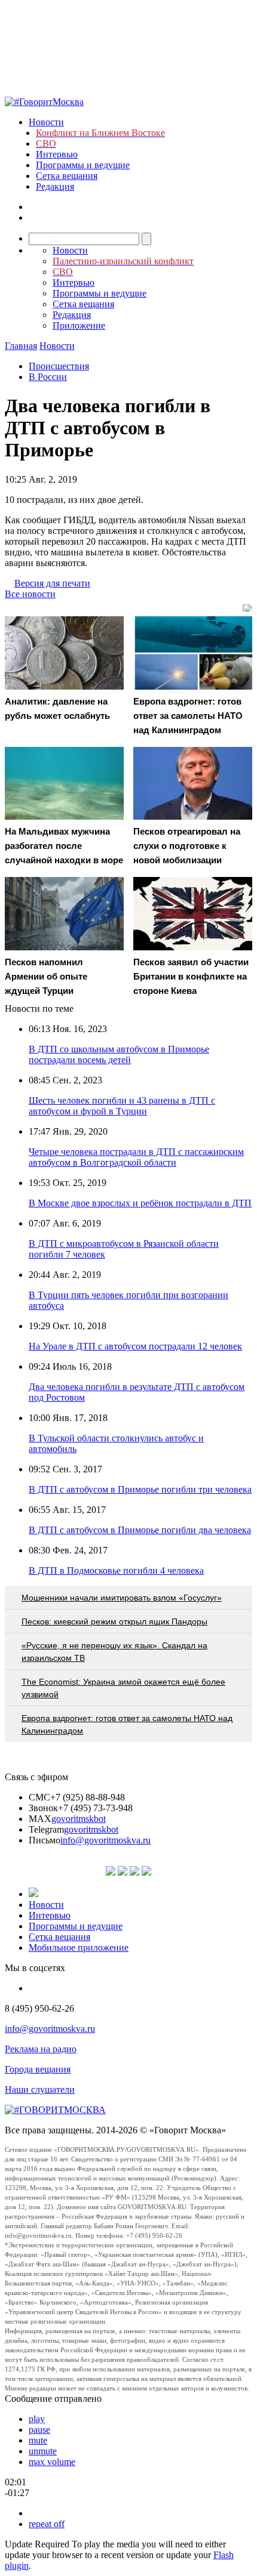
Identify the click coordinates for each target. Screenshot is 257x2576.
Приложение (79, 325)
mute (38, 2440)
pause (39, 2430)
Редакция (55, 186)
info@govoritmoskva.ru (105, 1840)
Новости (46, 122)
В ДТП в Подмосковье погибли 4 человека (116, 1570)
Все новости (30, 594)
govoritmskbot (79, 1819)
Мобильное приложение (79, 1948)
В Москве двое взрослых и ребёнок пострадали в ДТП (140, 1203)
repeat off (47, 2524)
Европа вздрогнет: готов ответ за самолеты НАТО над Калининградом (127, 1724)
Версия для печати (52, 583)
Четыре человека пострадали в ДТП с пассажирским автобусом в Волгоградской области (136, 1157)
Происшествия (59, 366)
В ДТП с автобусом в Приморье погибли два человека (140, 1530)
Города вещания (38, 2069)
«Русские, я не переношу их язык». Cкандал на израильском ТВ (114, 1652)
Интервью (57, 154)
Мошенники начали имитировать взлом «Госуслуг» (122, 1598)
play (37, 2419)
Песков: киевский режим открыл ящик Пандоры (114, 1621)
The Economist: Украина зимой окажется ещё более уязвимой (123, 1688)
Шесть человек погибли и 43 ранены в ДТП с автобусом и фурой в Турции (122, 1106)
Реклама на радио (41, 2049)
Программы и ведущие (83, 165)
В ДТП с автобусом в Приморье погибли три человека (140, 1489)
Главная (21, 346)
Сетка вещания (67, 176)
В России (48, 377)
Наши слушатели (40, 2089)
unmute (43, 2451)
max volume (52, 2462)
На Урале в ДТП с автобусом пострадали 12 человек (135, 1346)
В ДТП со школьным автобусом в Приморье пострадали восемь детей (119, 1054)
